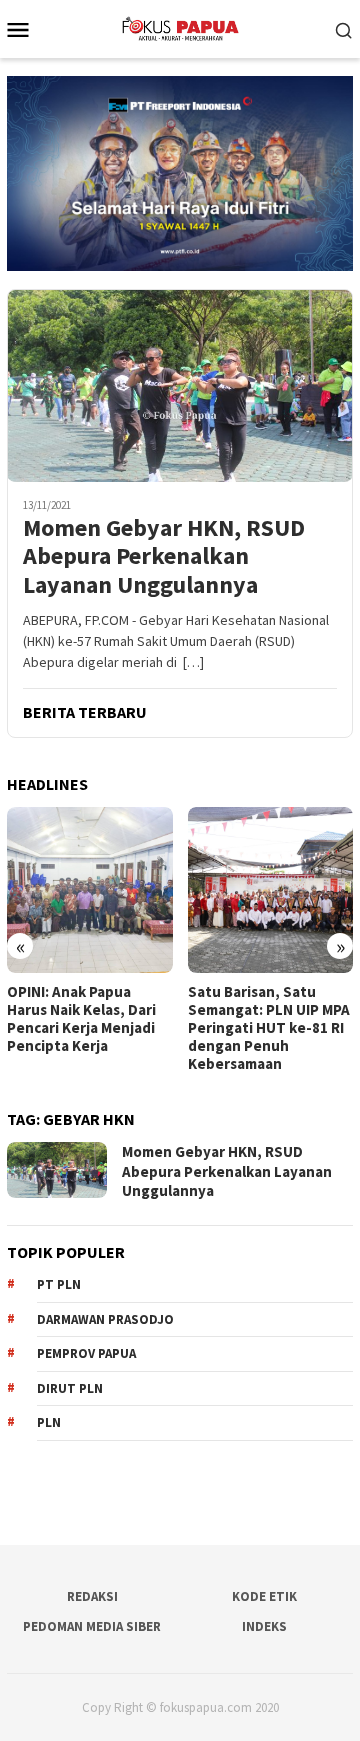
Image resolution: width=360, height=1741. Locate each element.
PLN (49, 1422)
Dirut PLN (70, 1388)
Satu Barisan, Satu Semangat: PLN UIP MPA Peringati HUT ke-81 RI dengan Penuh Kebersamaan (269, 1028)
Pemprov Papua (86, 1353)
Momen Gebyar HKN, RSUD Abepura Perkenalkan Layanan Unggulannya (164, 557)
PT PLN (59, 1284)
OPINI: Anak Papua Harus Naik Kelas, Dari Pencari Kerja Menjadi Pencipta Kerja (81, 1019)
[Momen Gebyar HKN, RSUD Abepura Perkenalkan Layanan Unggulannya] (180, 386)
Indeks (264, 1626)
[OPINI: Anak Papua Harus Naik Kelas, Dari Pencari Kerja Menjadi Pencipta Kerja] (90, 890)
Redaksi (92, 1596)
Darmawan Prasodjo (105, 1319)
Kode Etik (264, 1596)
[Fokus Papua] (179, 27)
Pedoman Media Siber (92, 1626)
